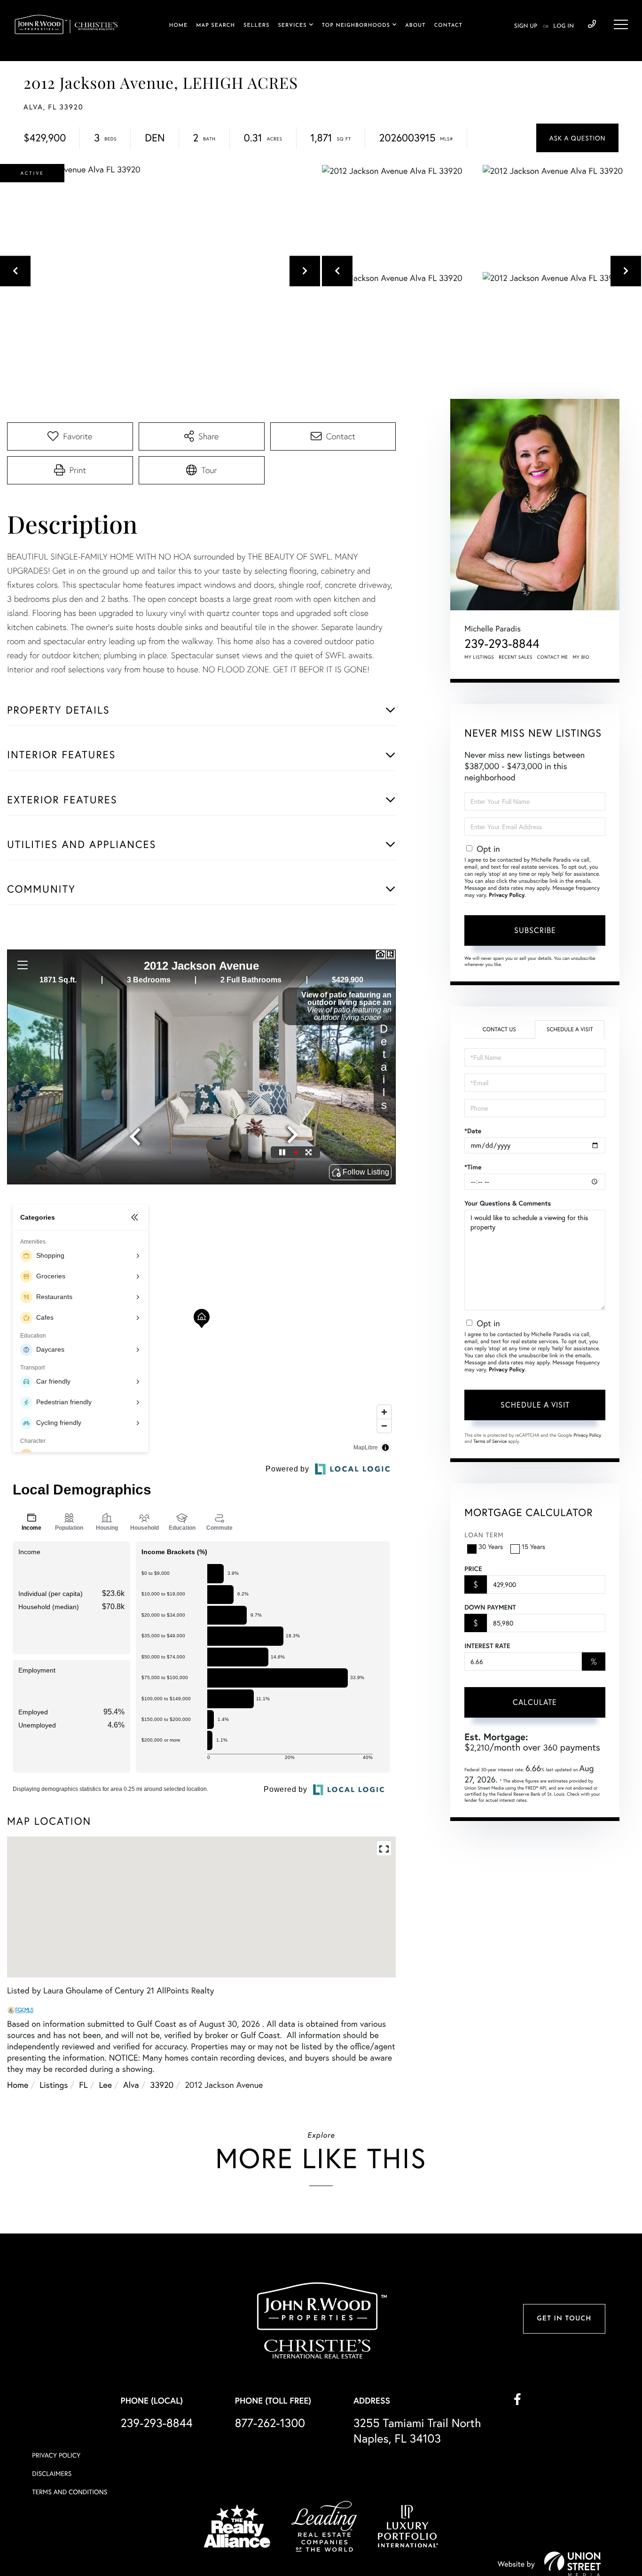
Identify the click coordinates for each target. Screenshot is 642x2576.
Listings (54, 2085)
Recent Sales (516, 657)
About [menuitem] (415, 26)
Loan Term (484, 1535)
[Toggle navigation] (621, 24)
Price (473, 1569)
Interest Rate (487, 1646)
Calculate (535, 1702)
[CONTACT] (577, 138)
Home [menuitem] (179, 26)
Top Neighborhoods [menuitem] (356, 26)
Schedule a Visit (570, 1030)
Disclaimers (52, 2473)
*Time (473, 1167)
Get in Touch (564, 2319)
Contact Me (553, 657)
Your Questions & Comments (508, 1203)
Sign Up (526, 26)
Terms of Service (490, 1441)
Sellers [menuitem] (256, 26)
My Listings (479, 657)
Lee (106, 2085)
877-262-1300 (270, 2423)
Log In (564, 26)
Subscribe (535, 930)
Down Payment (490, 1607)
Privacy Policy (507, 895)
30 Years (491, 1546)
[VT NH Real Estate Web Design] (572, 2564)
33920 (162, 2085)
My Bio (581, 657)
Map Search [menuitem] (215, 26)
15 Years (533, 1546)
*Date (473, 1131)
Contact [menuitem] (448, 26)
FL (83, 2085)
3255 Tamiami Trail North (417, 2430)
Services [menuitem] (292, 26)
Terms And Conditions (70, 2492)
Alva (131, 2085)
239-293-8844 (592, 24)
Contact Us (499, 1030)
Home (18, 2085)
